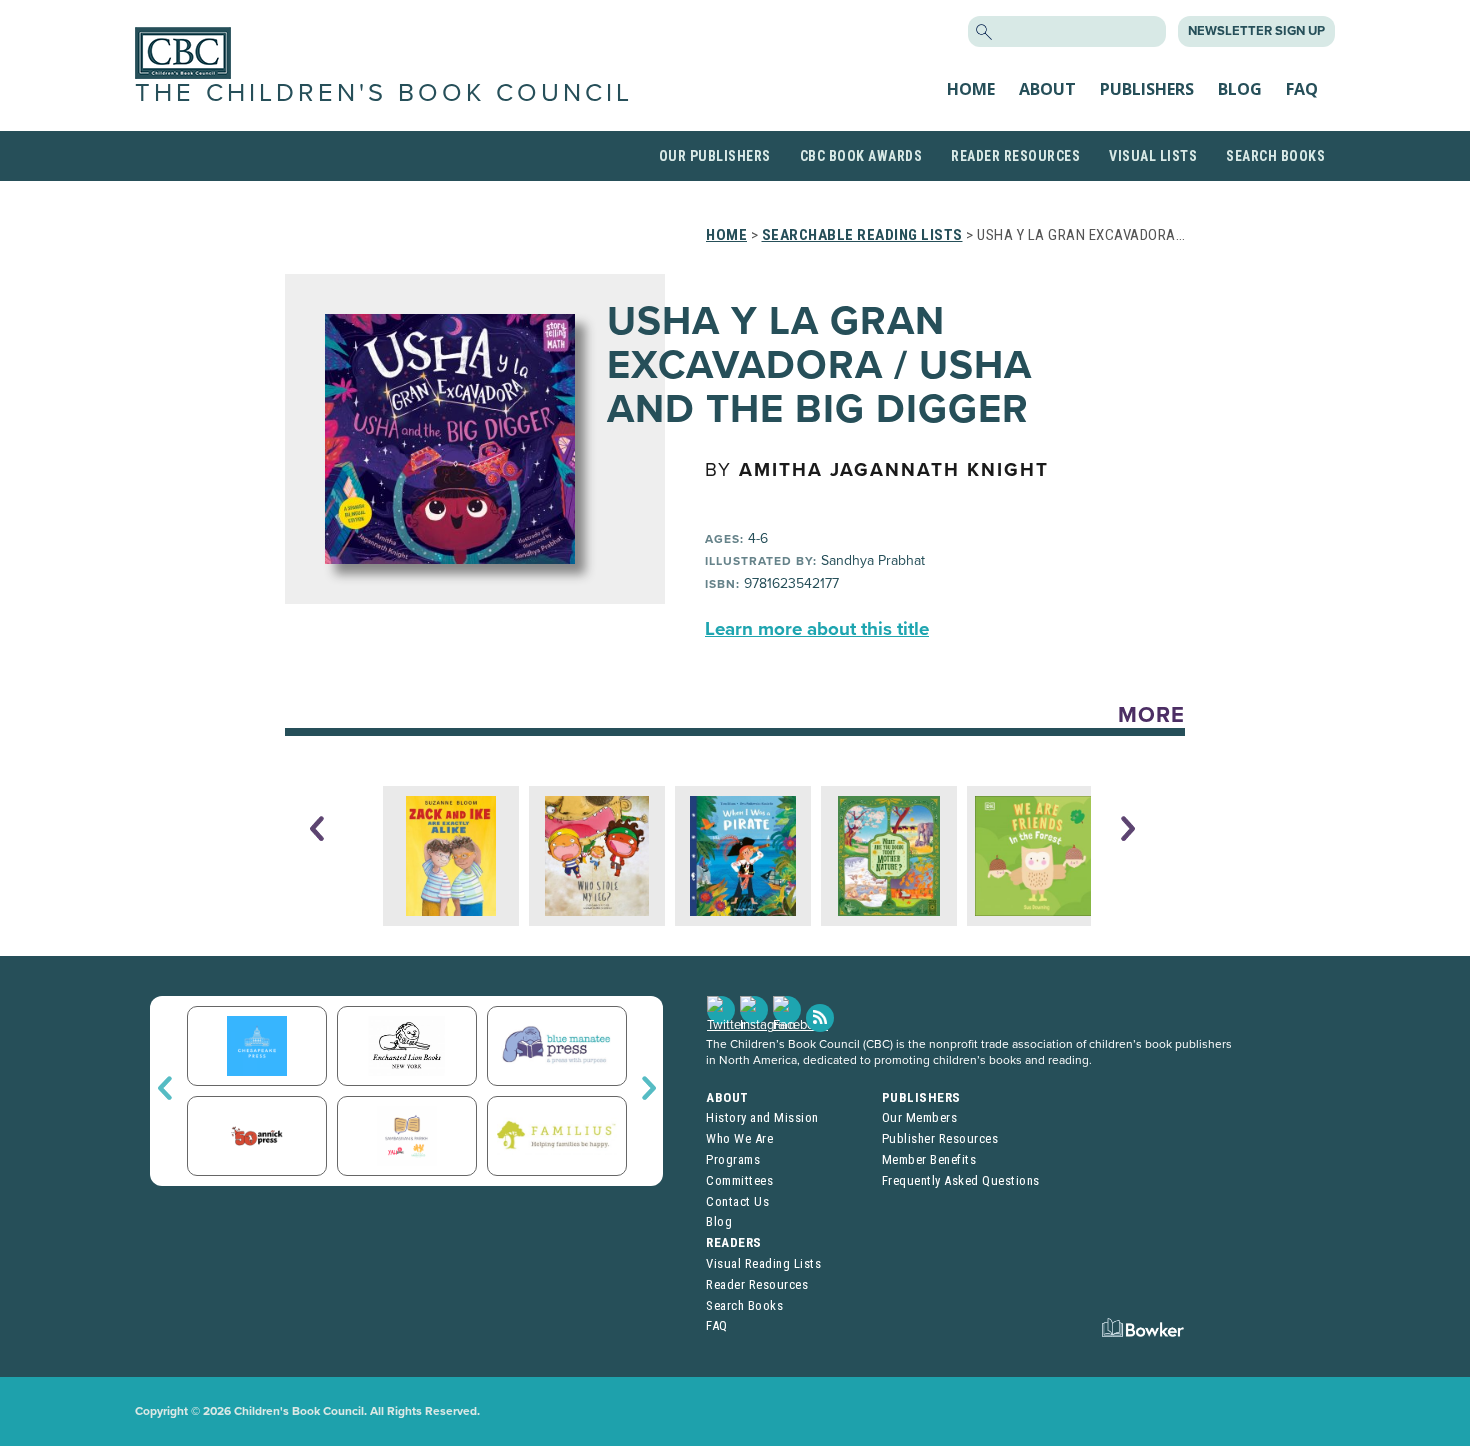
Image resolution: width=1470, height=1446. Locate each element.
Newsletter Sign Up (1256, 31)
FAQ (1302, 89)
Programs (733, 1159)
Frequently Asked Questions (961, 1180)
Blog (1240, 89)
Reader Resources (1015, 156)
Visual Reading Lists (763, 1263)
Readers (734, 1242)
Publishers (1147, 89)
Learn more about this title (817, 629)
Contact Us (737, 1201)
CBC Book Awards (861, 156)
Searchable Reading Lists (862, 235)
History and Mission (762, 1117)
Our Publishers (715, 156)
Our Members (920, 1117)
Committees (739, 1180)
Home (971, 89)
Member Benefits (929, 1159)
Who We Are (739, 1138)
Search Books (1275, 156)
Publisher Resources (940, 1138)
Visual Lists (1153, 156)
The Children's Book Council (384, 93)
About (1047, 89)
